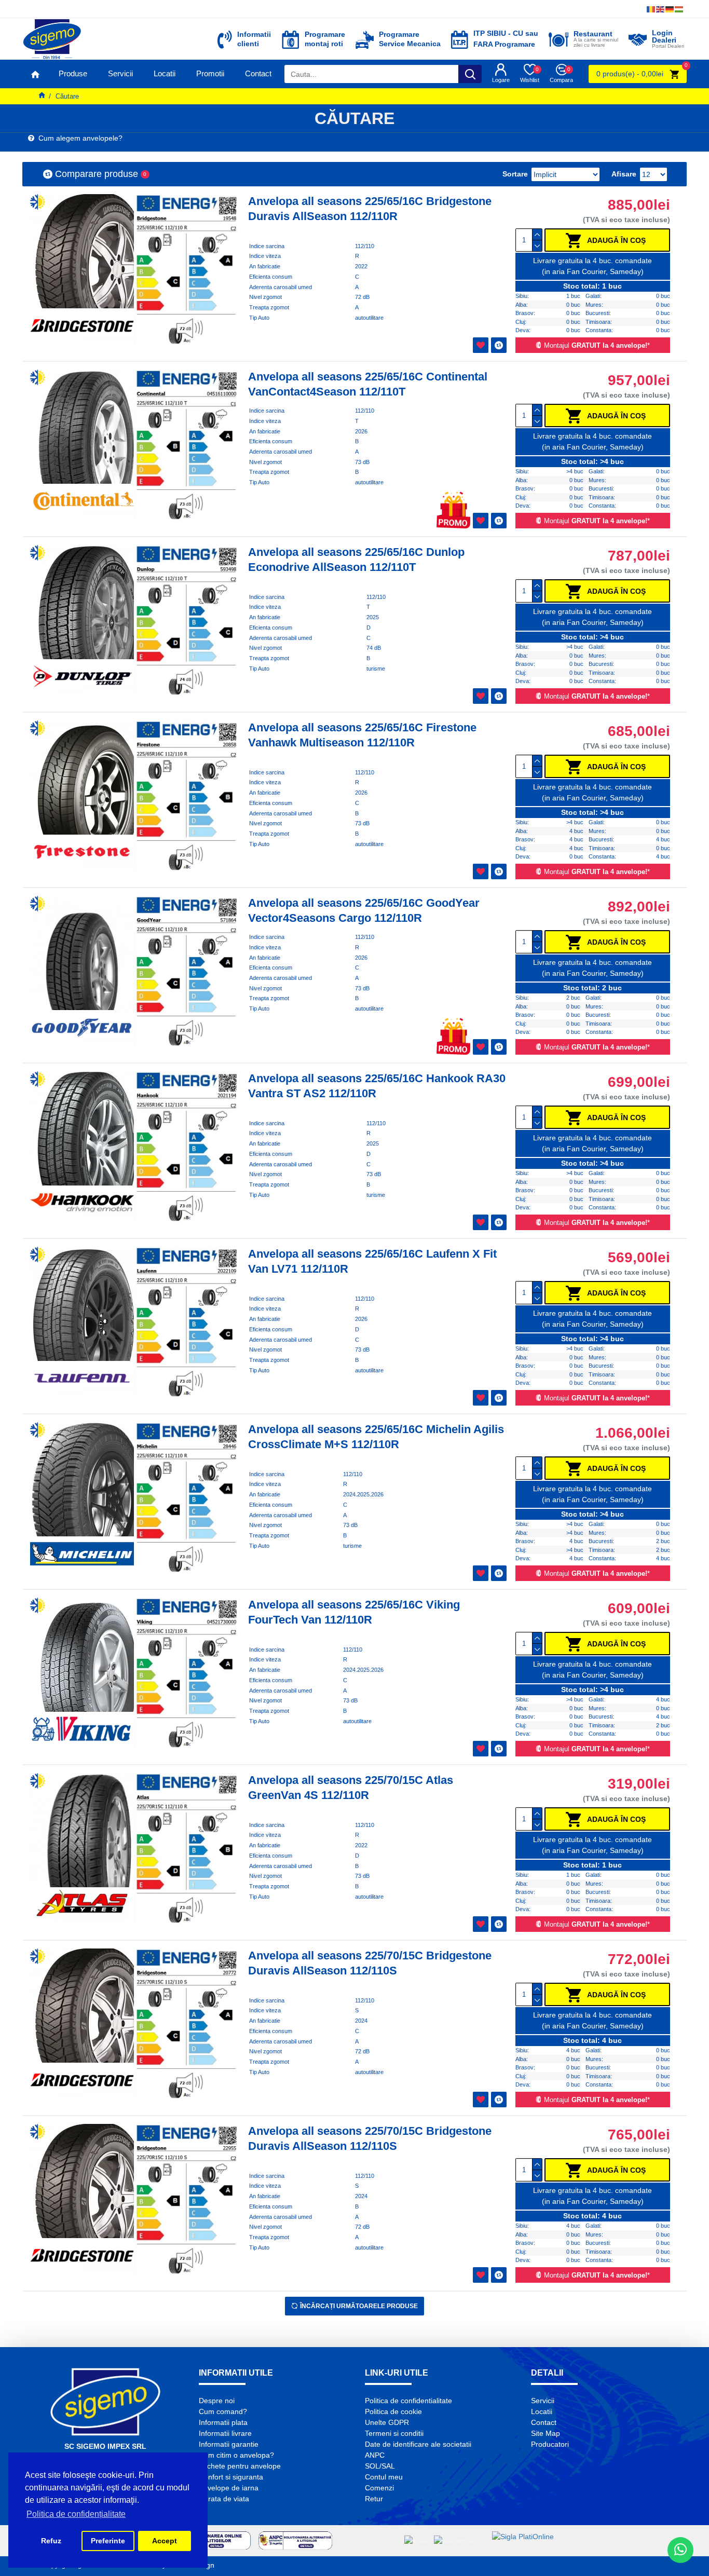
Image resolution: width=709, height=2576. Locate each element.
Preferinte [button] (108, 2541)
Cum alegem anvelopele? (78, 138)
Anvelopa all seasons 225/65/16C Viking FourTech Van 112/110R (354, 1612)
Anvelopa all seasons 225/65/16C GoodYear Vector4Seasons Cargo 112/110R (364, 910)
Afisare (624, 174)
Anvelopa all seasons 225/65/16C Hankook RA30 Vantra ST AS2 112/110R (377, 1086)
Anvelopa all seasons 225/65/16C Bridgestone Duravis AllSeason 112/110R (370, 209)
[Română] (651, 9)
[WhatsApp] (680, 2550)
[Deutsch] (670, 9)
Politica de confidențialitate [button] (76, 2514)
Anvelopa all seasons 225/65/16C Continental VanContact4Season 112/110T (368, 384)
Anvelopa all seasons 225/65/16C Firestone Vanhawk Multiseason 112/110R (362, 735)
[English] (661, 9)
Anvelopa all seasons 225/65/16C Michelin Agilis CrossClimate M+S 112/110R (376, 1437)
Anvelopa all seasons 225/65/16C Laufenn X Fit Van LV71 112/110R (372, 1261)
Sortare (515, 174)
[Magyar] (679, 9)
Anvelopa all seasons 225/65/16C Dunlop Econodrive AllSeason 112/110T (356, 560)
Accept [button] (165, 2541)
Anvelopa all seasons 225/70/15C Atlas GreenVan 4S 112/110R (351, 1788)
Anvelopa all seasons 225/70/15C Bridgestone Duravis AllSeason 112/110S (370, 1963)
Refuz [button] (51, 2541)
